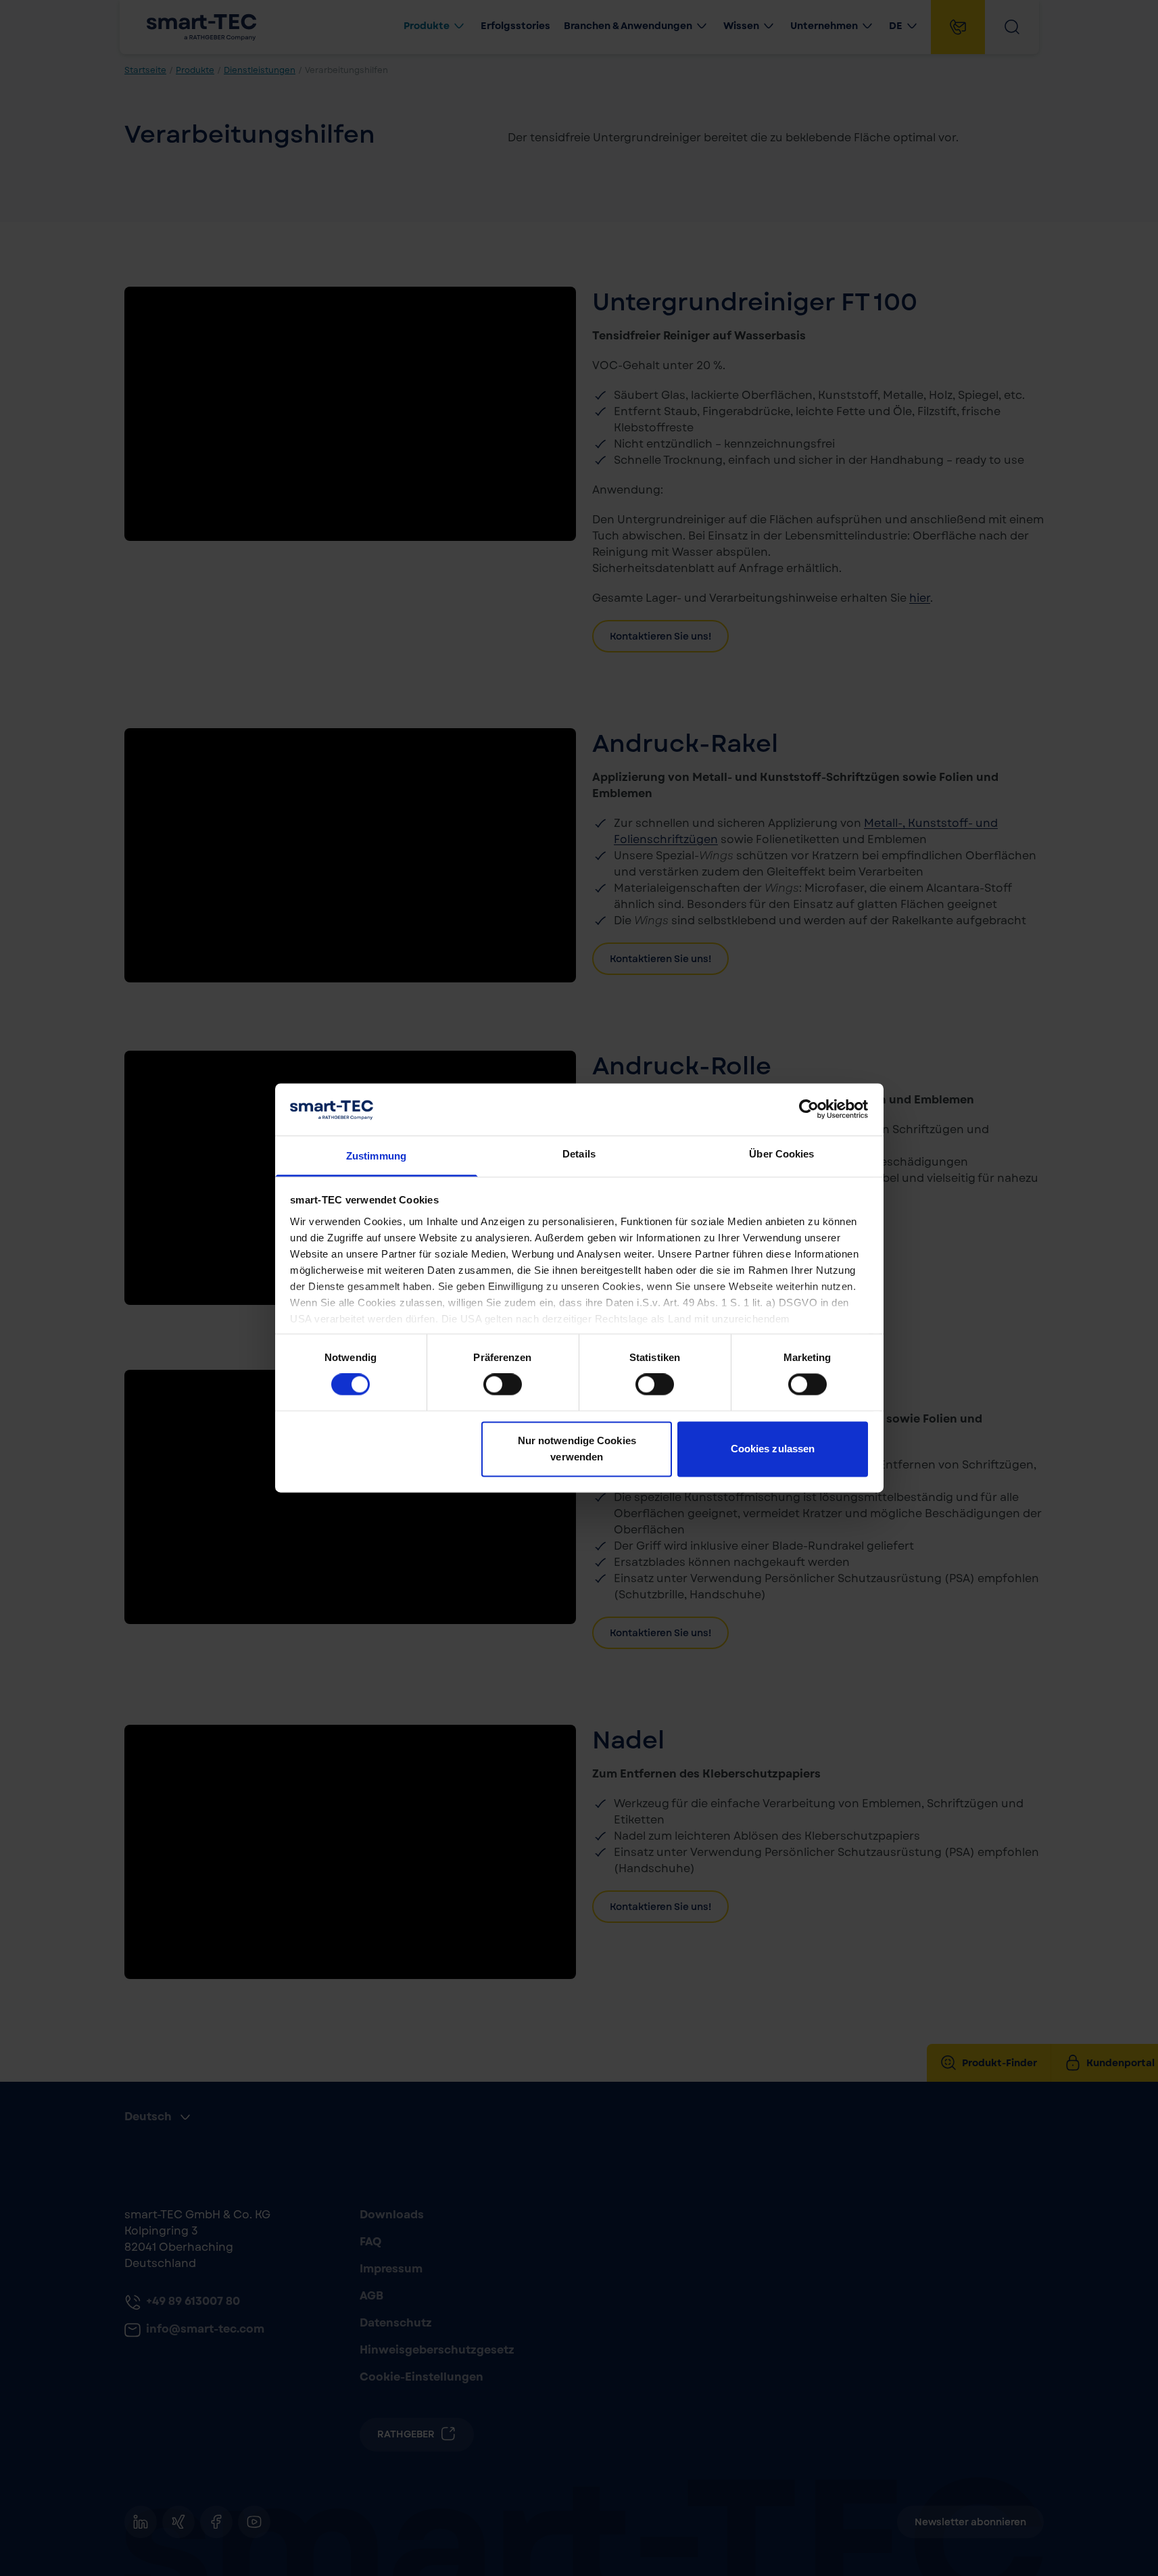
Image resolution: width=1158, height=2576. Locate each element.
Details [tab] (579, 1154)
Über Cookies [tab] (781, 1154)
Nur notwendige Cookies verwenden (577, 1449)
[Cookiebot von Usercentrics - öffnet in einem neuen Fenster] (809, 1110)
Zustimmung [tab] (376, 1156)
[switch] (503, 1385)
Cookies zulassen (773, 1449)
